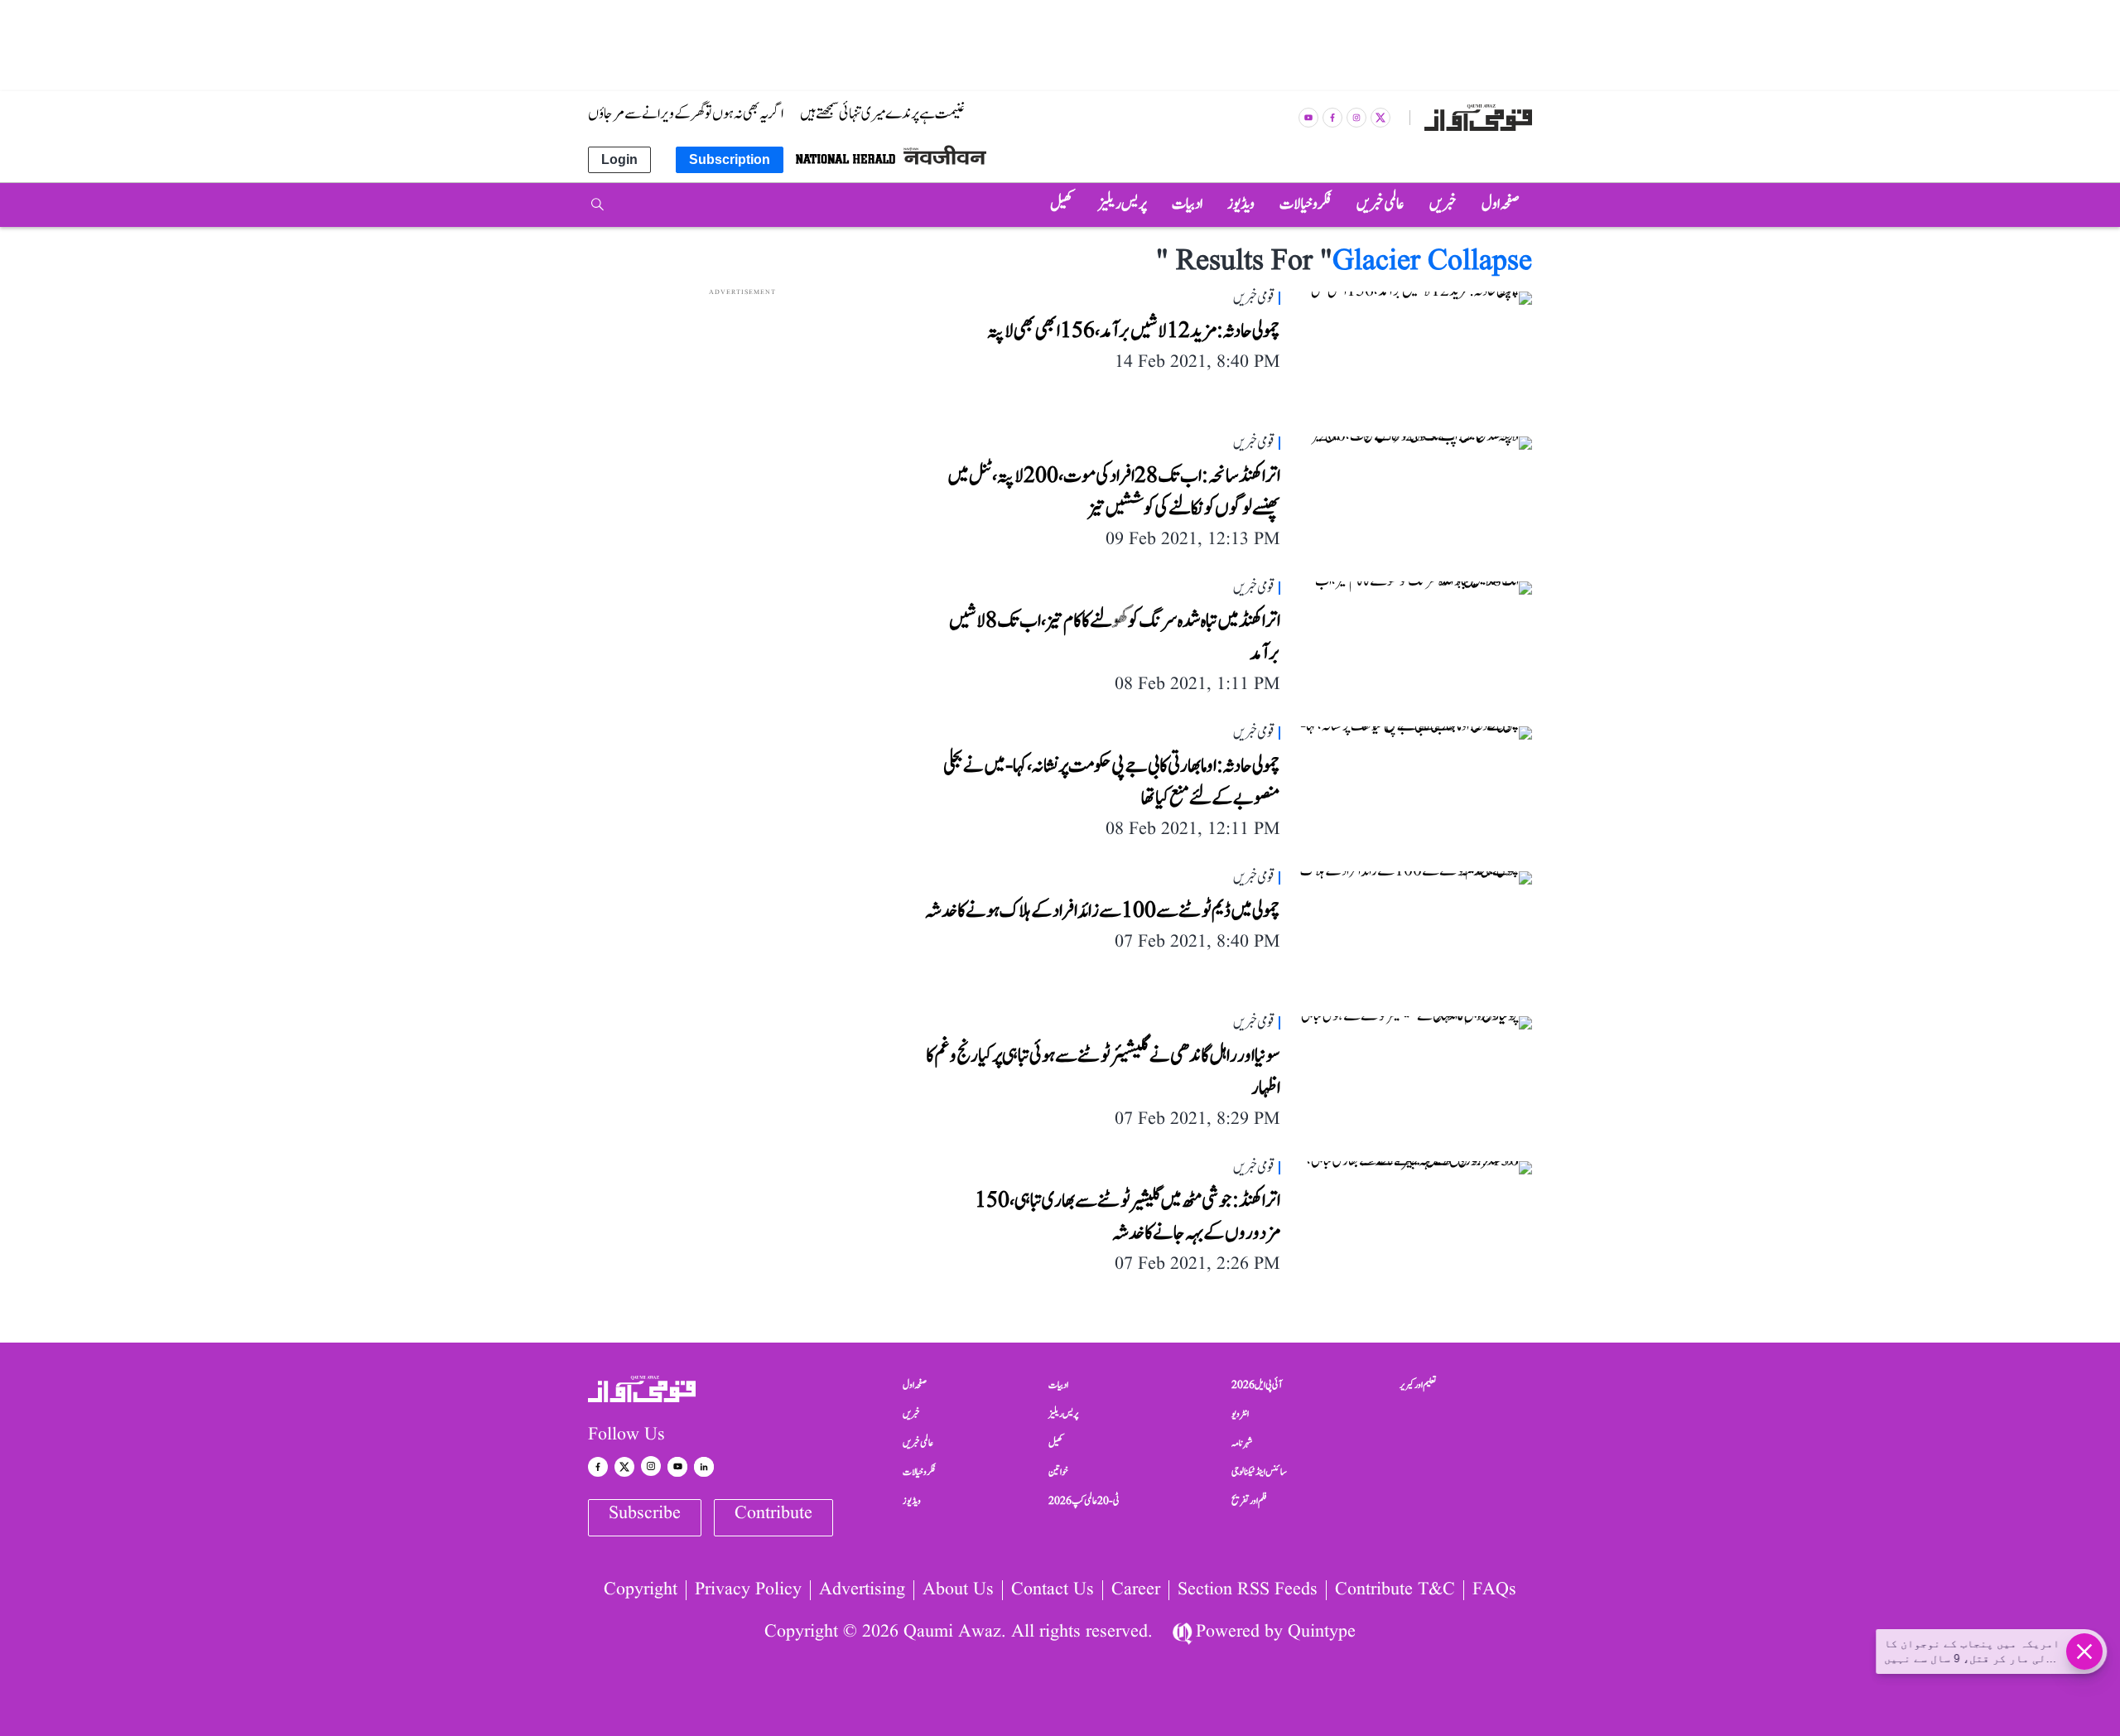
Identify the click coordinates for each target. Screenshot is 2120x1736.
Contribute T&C (1395, 1590)
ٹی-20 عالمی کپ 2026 (1084, 1501)
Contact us (1053, 1590)
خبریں (911, 1414)
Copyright (641, 1590)
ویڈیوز (912, 1501)
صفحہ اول (915, 1385)
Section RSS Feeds (1248, 1590)
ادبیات (1058, 1385)
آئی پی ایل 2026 (1257, 1385)
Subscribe (645, 1514)
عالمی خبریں (918, 1443)
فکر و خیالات (919, 1472)
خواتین (1058, 1472)
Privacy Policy (748, 1590)
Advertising (862, 1590)
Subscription (730, 159)
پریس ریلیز (1063, 1414)
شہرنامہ (1242, 1443)
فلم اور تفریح (1249, 1501)
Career (1136, 1590)
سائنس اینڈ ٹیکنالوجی (1259, 1472)
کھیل (1056, 1443)
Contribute (773, 1514)
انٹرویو (1240, 1414)
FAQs (1494, 1590)
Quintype (1322, 1632)
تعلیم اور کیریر (1418, 1385)
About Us (958, 1590)
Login (619, 159)
